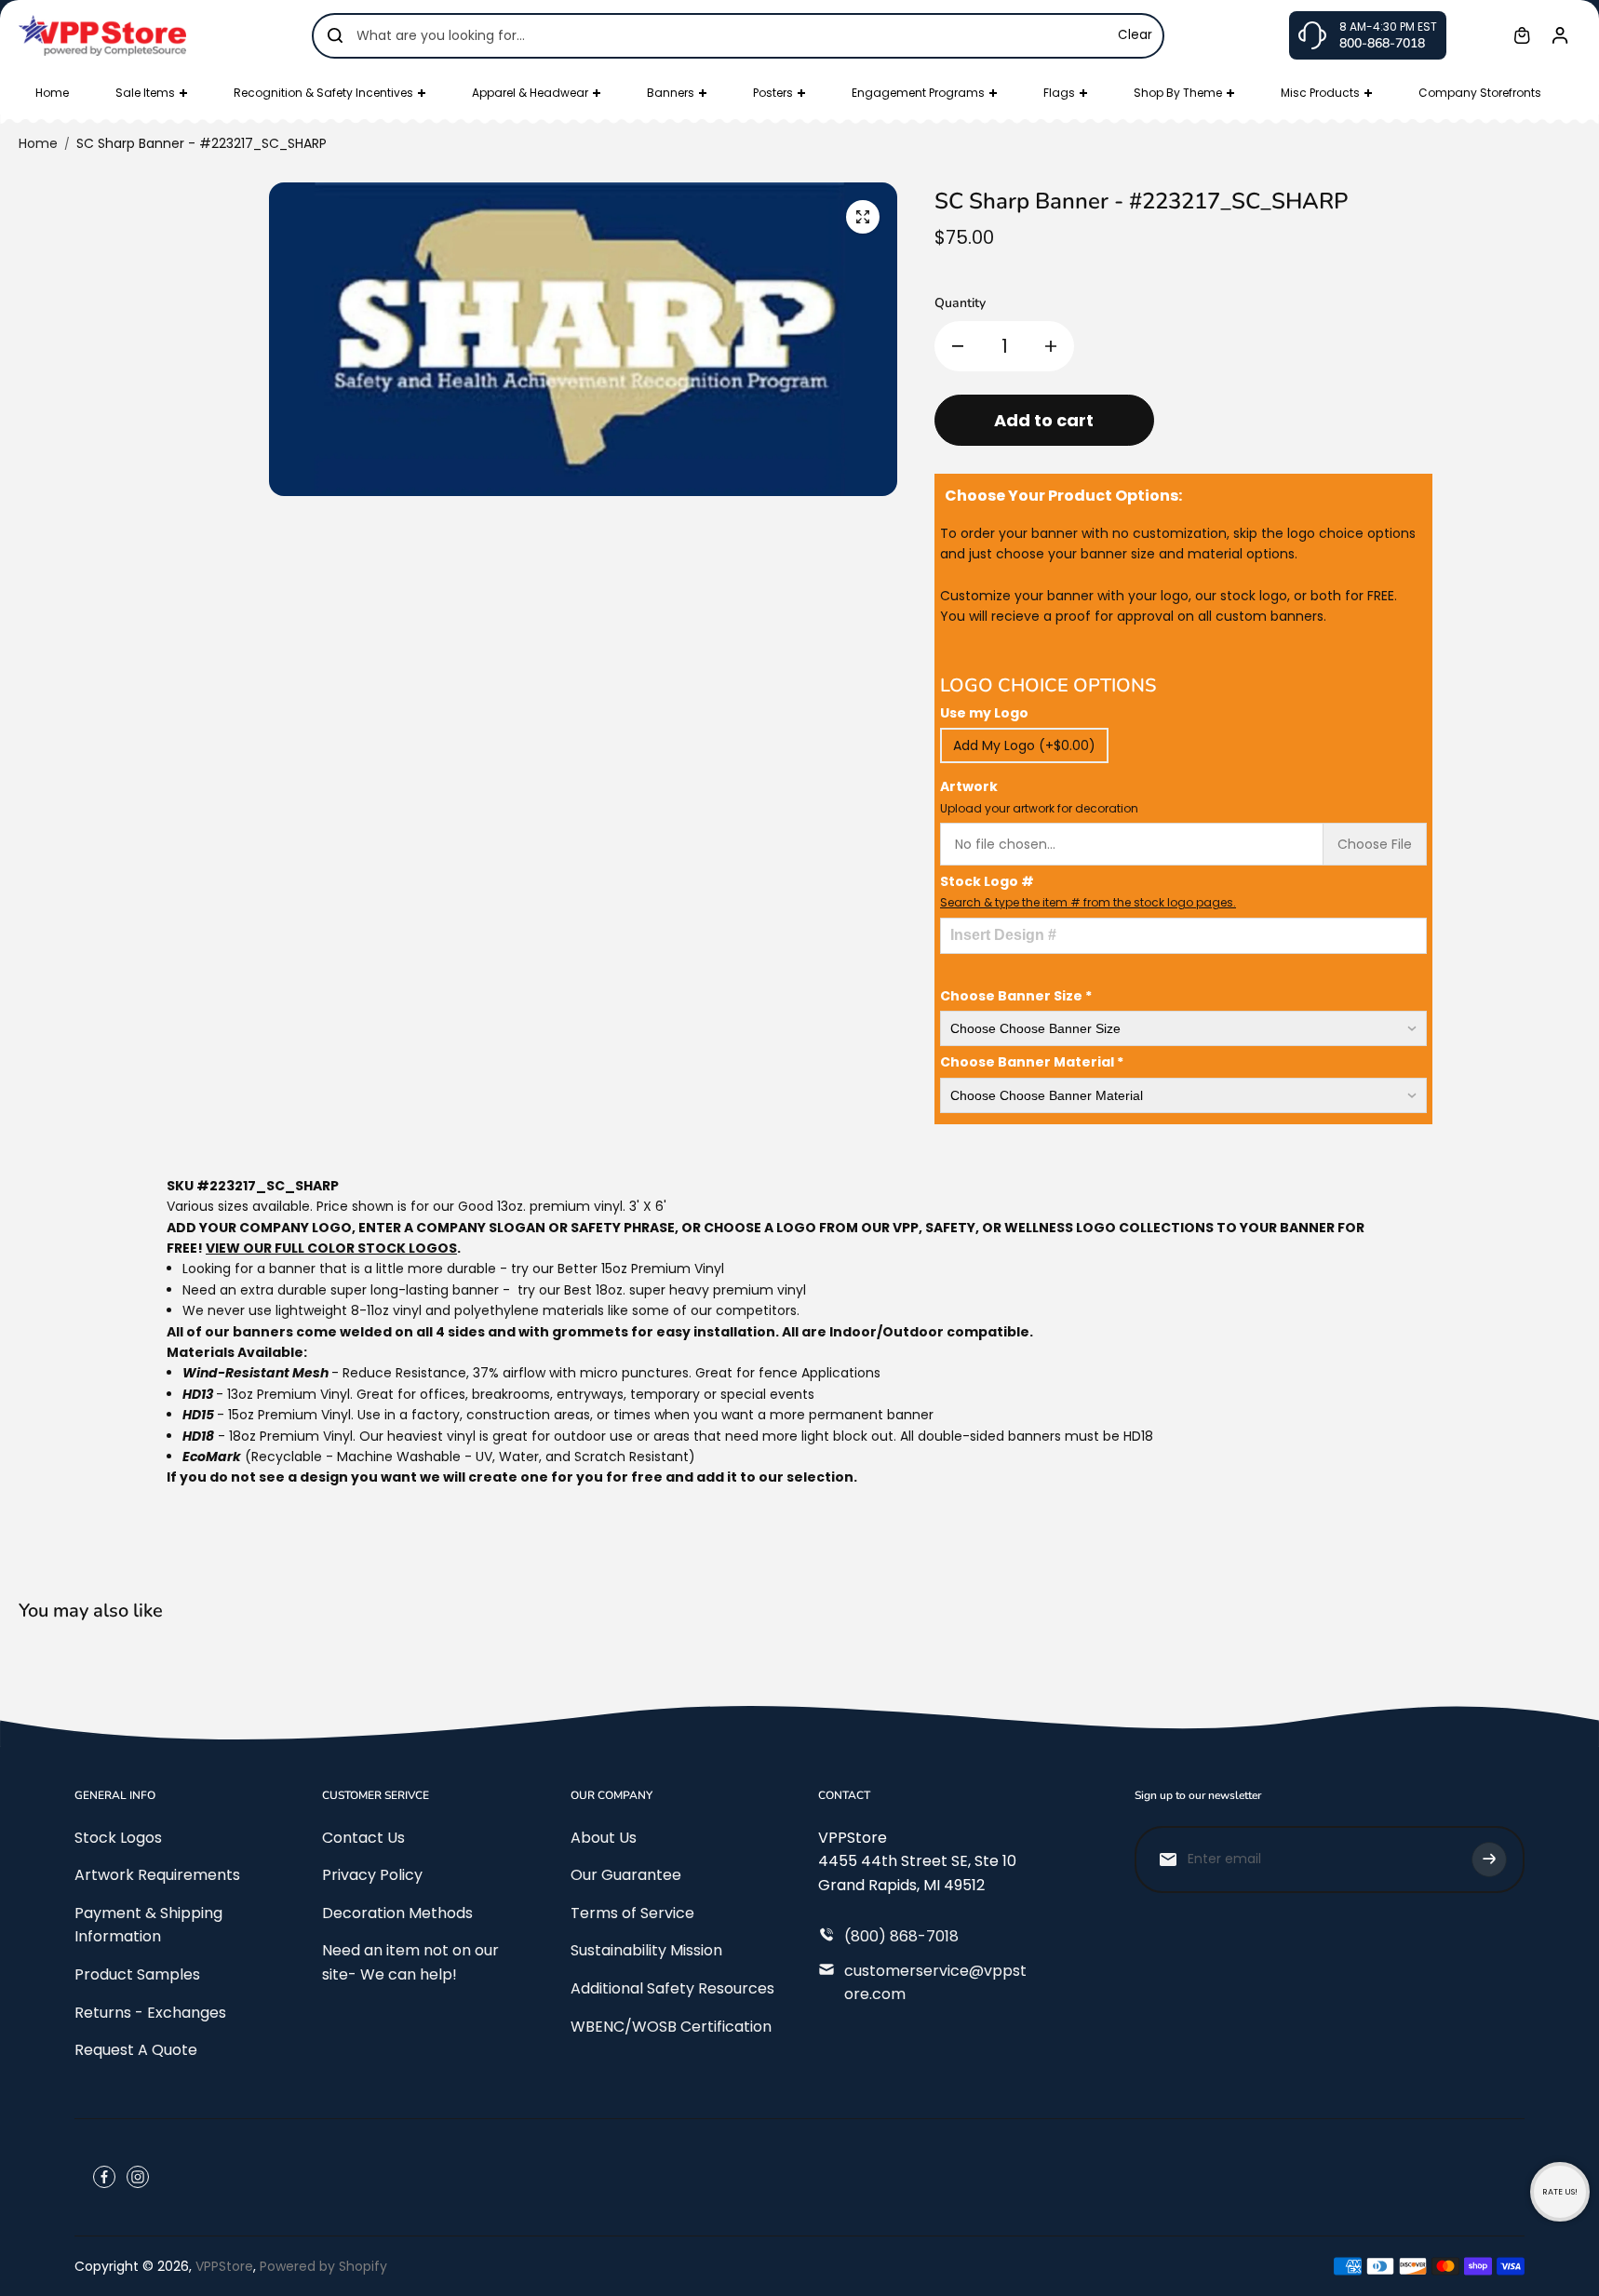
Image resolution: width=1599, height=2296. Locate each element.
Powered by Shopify (323, 2266)
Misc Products (1320, 93)
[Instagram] (138, 2177)
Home (52, 93)
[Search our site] (335, 35)
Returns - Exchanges (150, 2013)
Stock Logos (118, 1838)
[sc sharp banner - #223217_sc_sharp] (863, 217)
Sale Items (145, 93)
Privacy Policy (372, 1875)
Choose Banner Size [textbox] (1016, 996)
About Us (604, 1838)
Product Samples (137, 1974)
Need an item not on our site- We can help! (410, 1962)
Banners (671, 93)
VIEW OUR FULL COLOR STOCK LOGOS (331, 1248)
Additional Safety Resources (672, 1988)
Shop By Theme (1178, 93)
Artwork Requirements (157, 1875)
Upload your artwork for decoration (1039, 808)
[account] (1560, 35)
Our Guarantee (626, 1875)
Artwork (1039, 796)
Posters (773, 93)
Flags (1059, 93)
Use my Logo (984, 713)
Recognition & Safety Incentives (323, 93)
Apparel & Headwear (530, 93)
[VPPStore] (102, 35)
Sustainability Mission (646, 1950)
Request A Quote (136, 2050)
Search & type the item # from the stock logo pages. (1088, 902)
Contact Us (363, 1838)
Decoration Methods (397, 1913)
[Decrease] (958, 346)
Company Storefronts (1480, 93)
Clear (1135, 35)
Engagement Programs (918, 93)
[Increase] (1051, 346)
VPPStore (224, 2266)
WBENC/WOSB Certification (671, 2027)
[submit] (1489, 1860)
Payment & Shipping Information (148, 1925)
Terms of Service (632, 1913)
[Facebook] (104, 2177)
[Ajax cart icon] (1522, 35)
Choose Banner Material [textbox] (1032, 1062)
